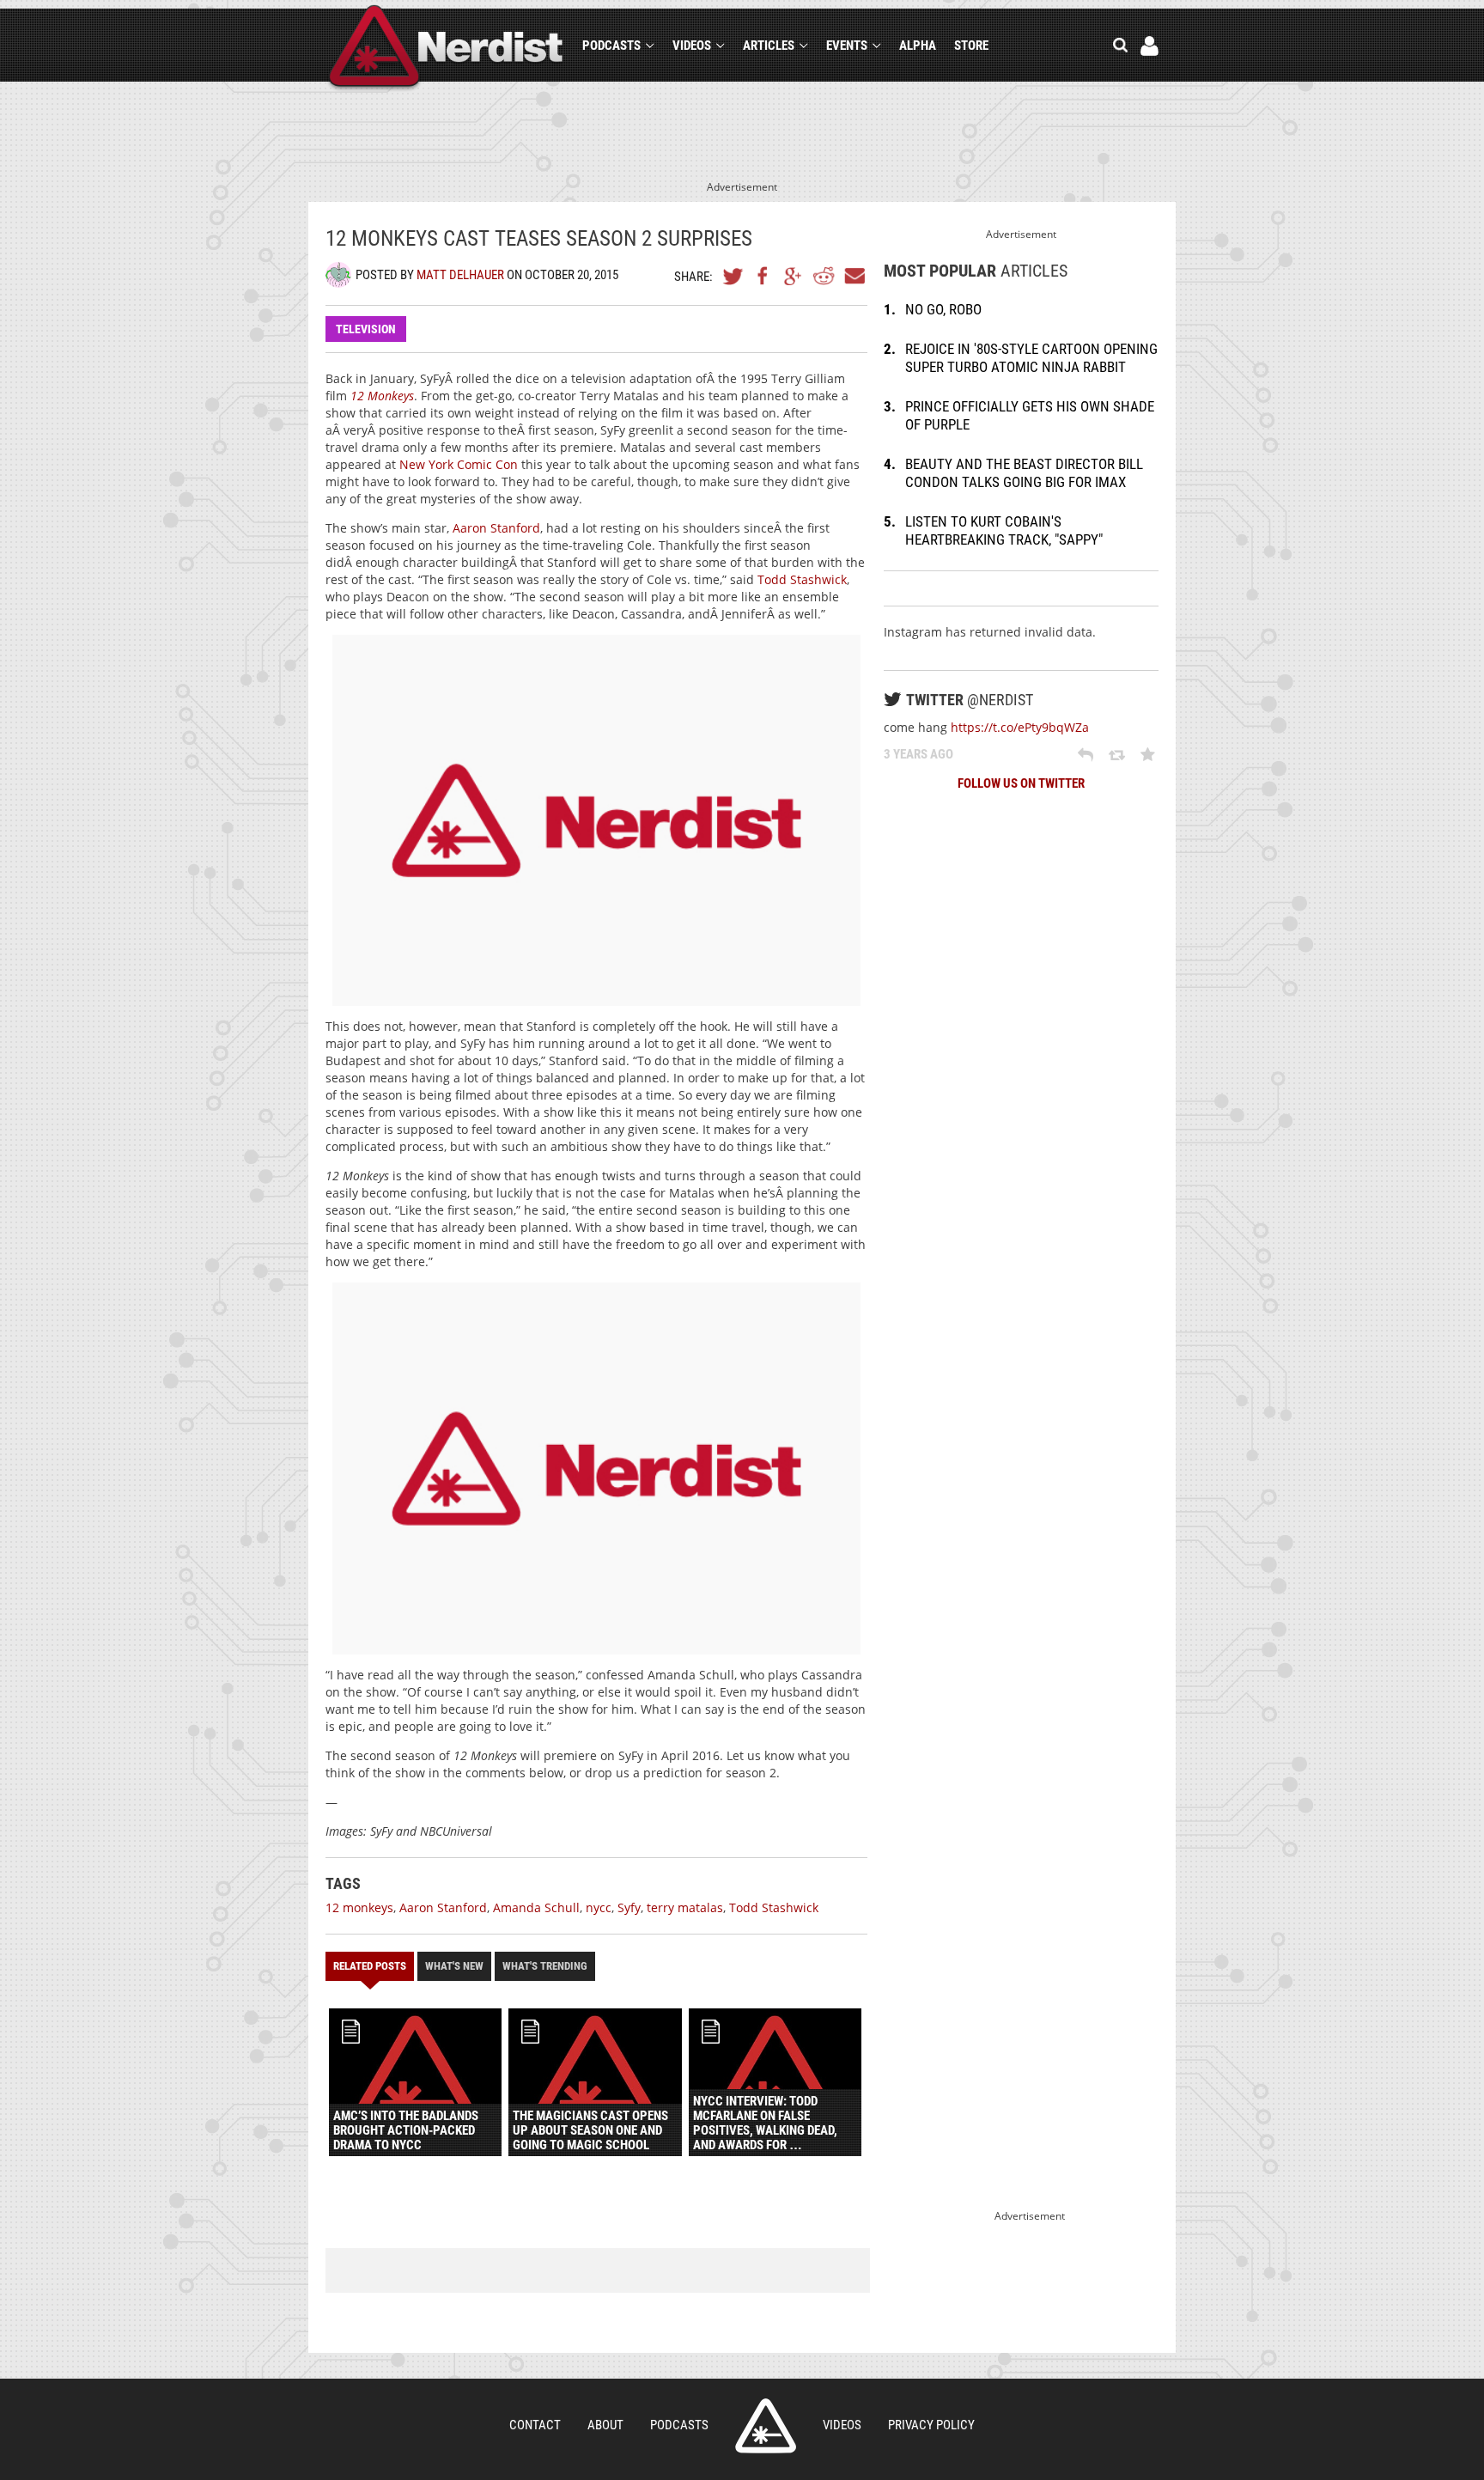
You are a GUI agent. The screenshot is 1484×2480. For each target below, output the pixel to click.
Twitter (733, 276)
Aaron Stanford (496, 528)
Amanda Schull (536, 1907)
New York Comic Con (457, 464)
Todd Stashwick (802, 579)
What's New (454, 1966)
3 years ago (918, 754)
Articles (769, 46)
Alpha (918, 46)
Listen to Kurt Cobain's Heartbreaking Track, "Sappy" (1004, 530)
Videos (692, 46)
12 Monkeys (382, 396)
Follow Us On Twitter (1021, 783)
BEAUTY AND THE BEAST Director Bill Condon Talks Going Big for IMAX (1024, 473)
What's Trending (545, 1966)
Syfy (629, 1907)
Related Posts (370, 1966)
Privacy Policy (931, 2425)
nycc (599, 1907)
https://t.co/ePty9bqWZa (1020, 727)
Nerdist (446, 49)
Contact (535, 2425)
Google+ (794, 276)
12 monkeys (359, 1907)
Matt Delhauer (460, 275)
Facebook (763, 276)
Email (854, 276)
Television (366, 329)
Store (971, 46)
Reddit (824, 276)
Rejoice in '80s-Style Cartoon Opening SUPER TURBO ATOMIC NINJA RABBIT (1031, 358)
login (1149, 46)
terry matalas (685, 1907)
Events (847, 46)
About (605, 2425)
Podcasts (611, 46)
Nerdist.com (766, 2426)
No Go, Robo (943, 309)
